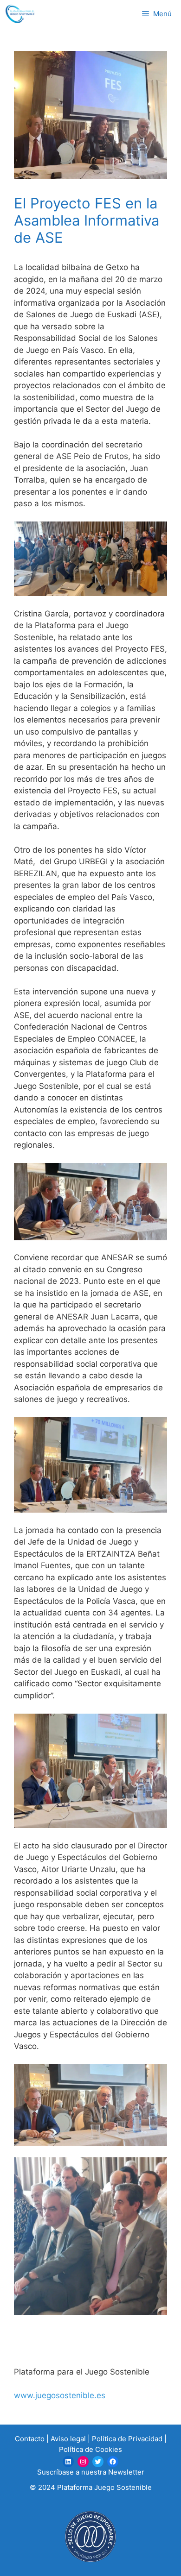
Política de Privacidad (127, 2439)
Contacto (30, 2439)
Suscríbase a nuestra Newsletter (91, 2472)
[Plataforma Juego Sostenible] (20, 14)
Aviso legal (68, 2439)
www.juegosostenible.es (60, 2395)
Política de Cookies (90, 2449)
